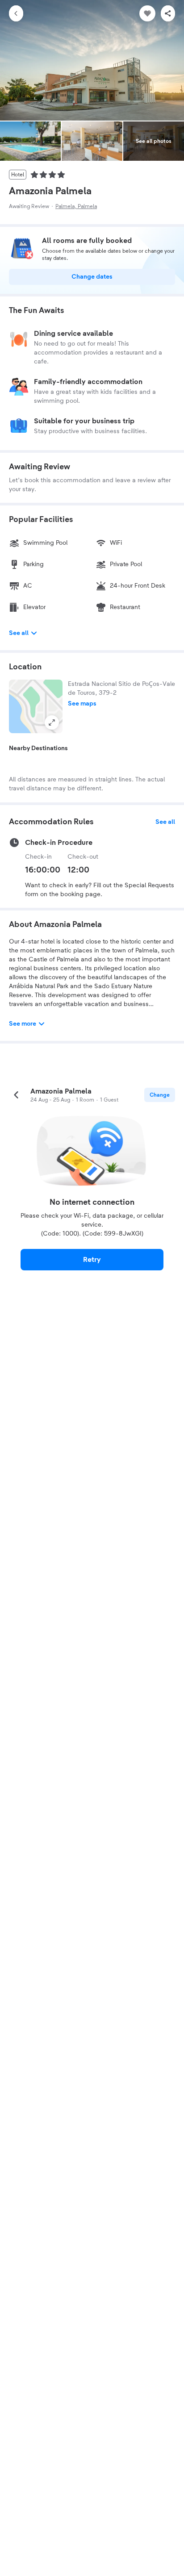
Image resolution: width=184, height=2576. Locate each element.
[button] (36, 706)
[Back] (16, 13)
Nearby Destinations (38, 748)
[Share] (168, 13)
